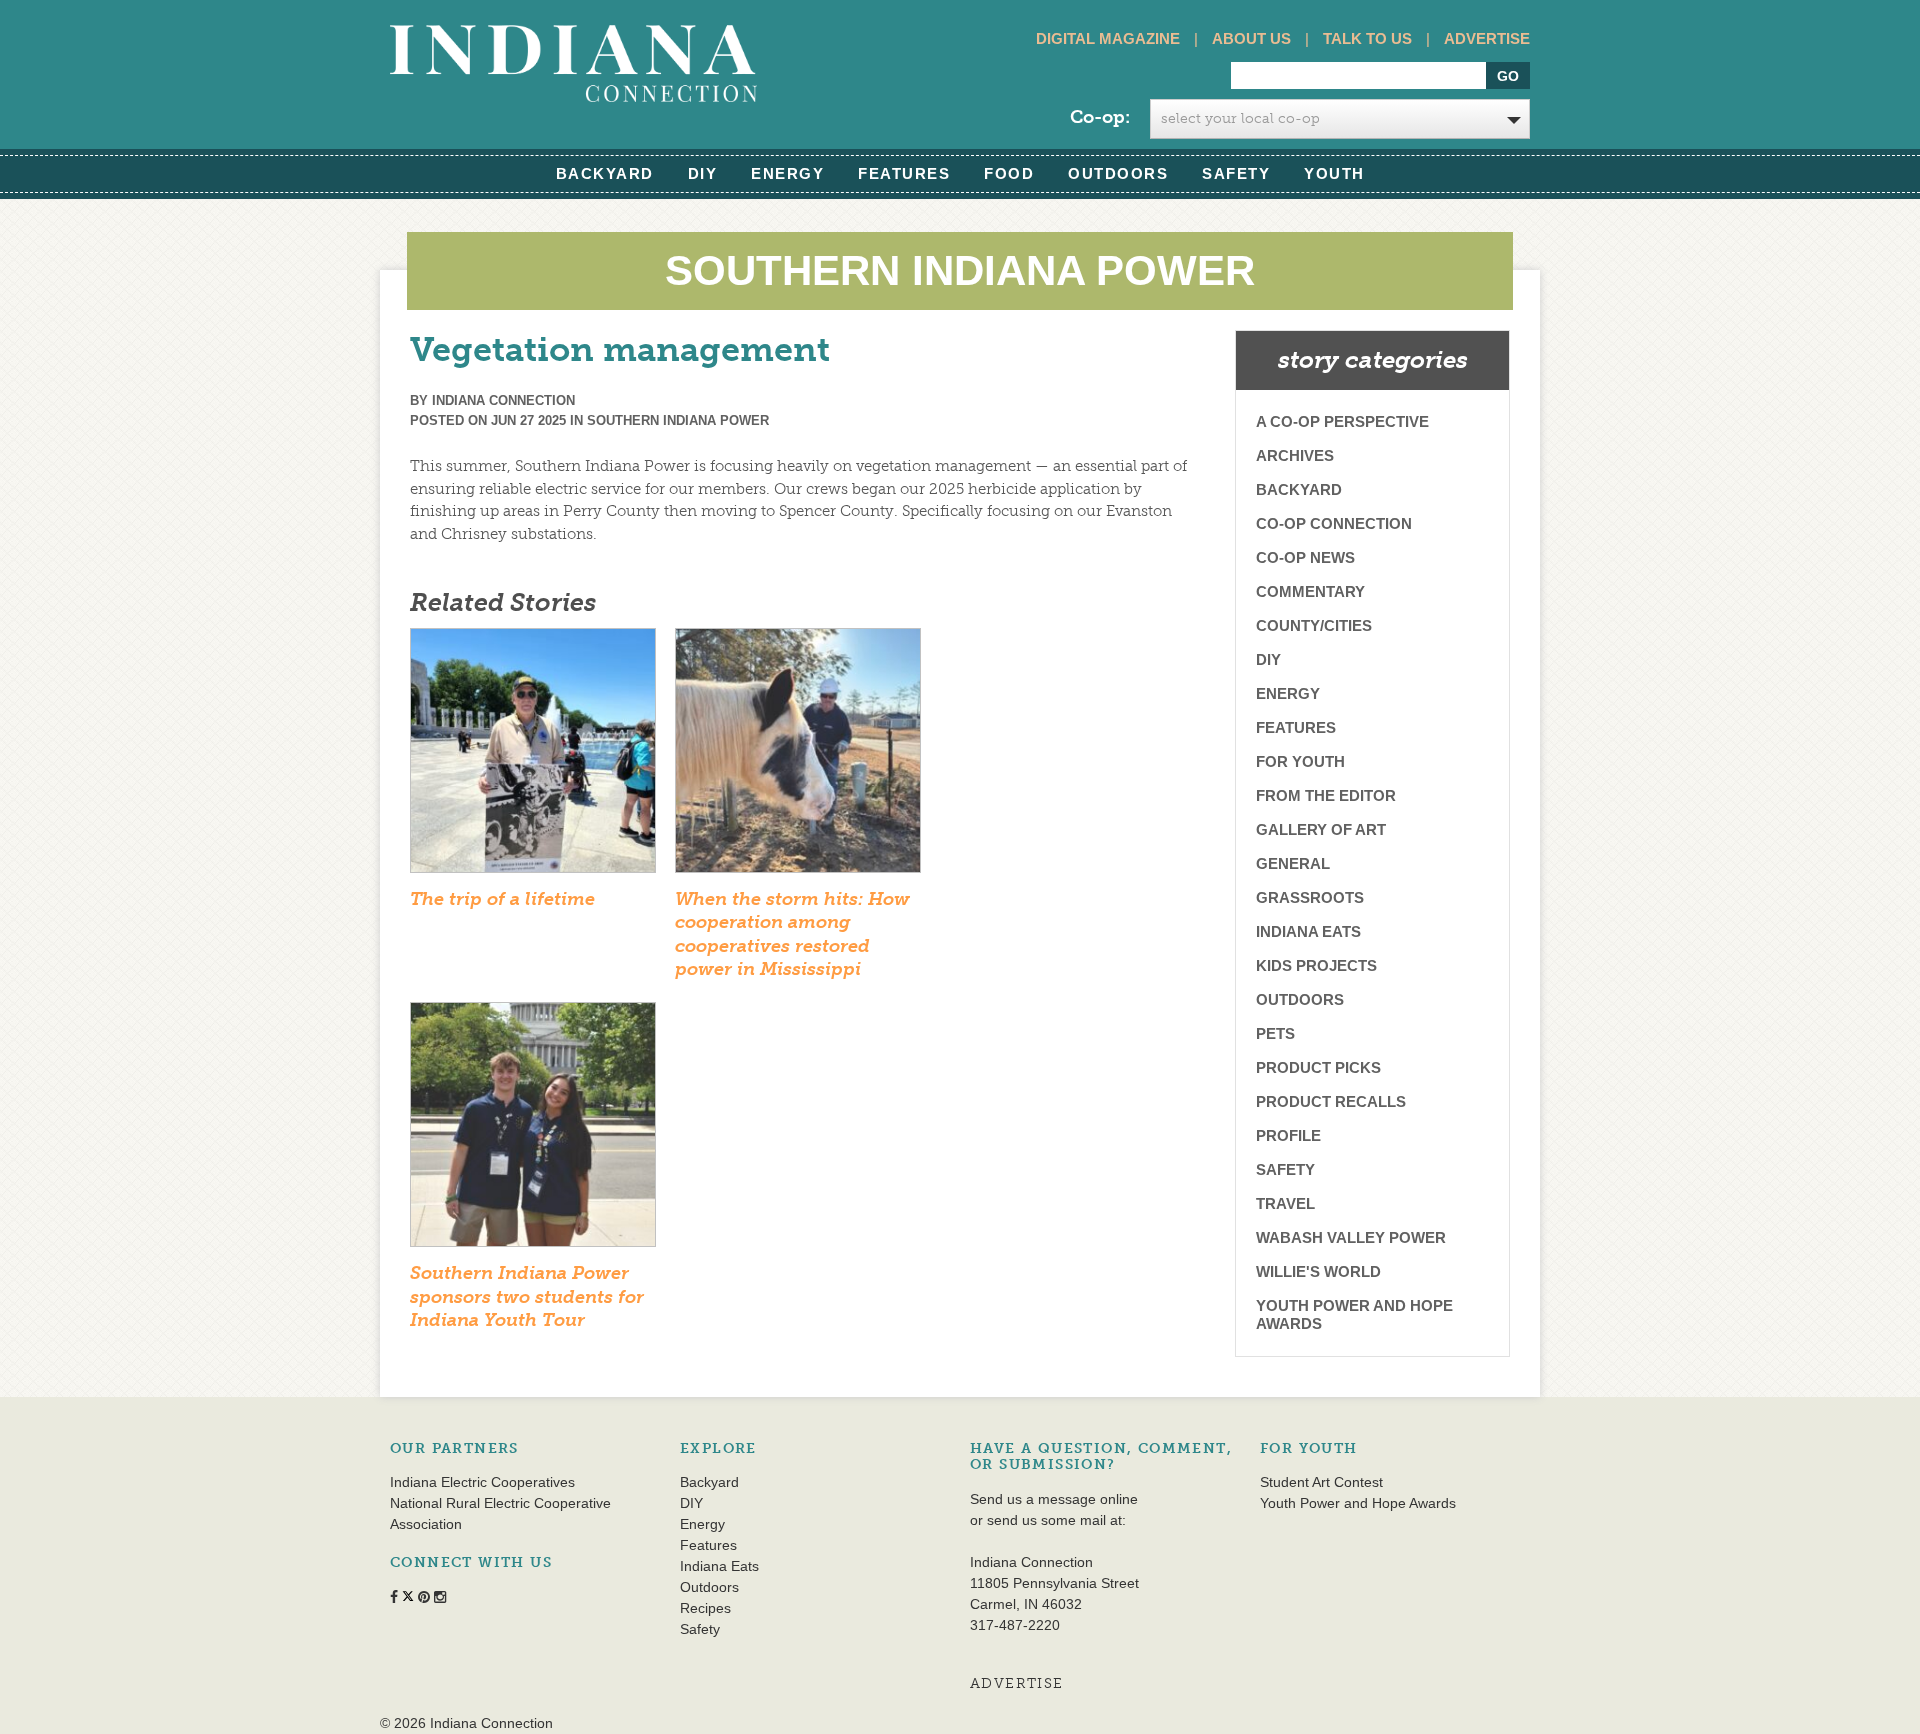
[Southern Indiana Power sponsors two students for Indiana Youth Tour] (533, 1131)
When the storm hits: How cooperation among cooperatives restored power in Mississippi (792, 934)
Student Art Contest (1321, 1482)
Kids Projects (1316, 965)
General (1293, 863)
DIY (703, 173)
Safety (1236, 173)
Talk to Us (1367, 38)
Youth (1334, 173)
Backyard (605, 173)
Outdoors (1118, 173)
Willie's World (1318, 1271)
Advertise (1487, 38)
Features (904, 173)
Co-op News (1305, 557)
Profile (1288, 1135)
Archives (1295, 455)
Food (1009, 173)
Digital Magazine (1108, 38)
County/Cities (1314, 625)
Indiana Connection (503, 400)
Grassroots (1310, 897)
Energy (787, 173)
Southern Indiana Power (678, 420)
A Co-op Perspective (1342, 421)
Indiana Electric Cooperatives (482, 1482)
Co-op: (1100, 117)
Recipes (705, 1608)
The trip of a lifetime (502, 899)
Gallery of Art (1321, 829)
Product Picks (1318, 1067)
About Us (1251, 38)
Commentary (1310, 591)
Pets (1275, 1033)
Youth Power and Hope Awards (1354, 1314)
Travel (1285, 1203)
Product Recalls (1331, 1101)
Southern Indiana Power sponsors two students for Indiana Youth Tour (527, 1296)
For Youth (1300, 761)
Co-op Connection (1334, 523)
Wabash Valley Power (1351, 1237)
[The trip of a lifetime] (533, 757)
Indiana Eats (1308, 931)
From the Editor (1326, 795)
